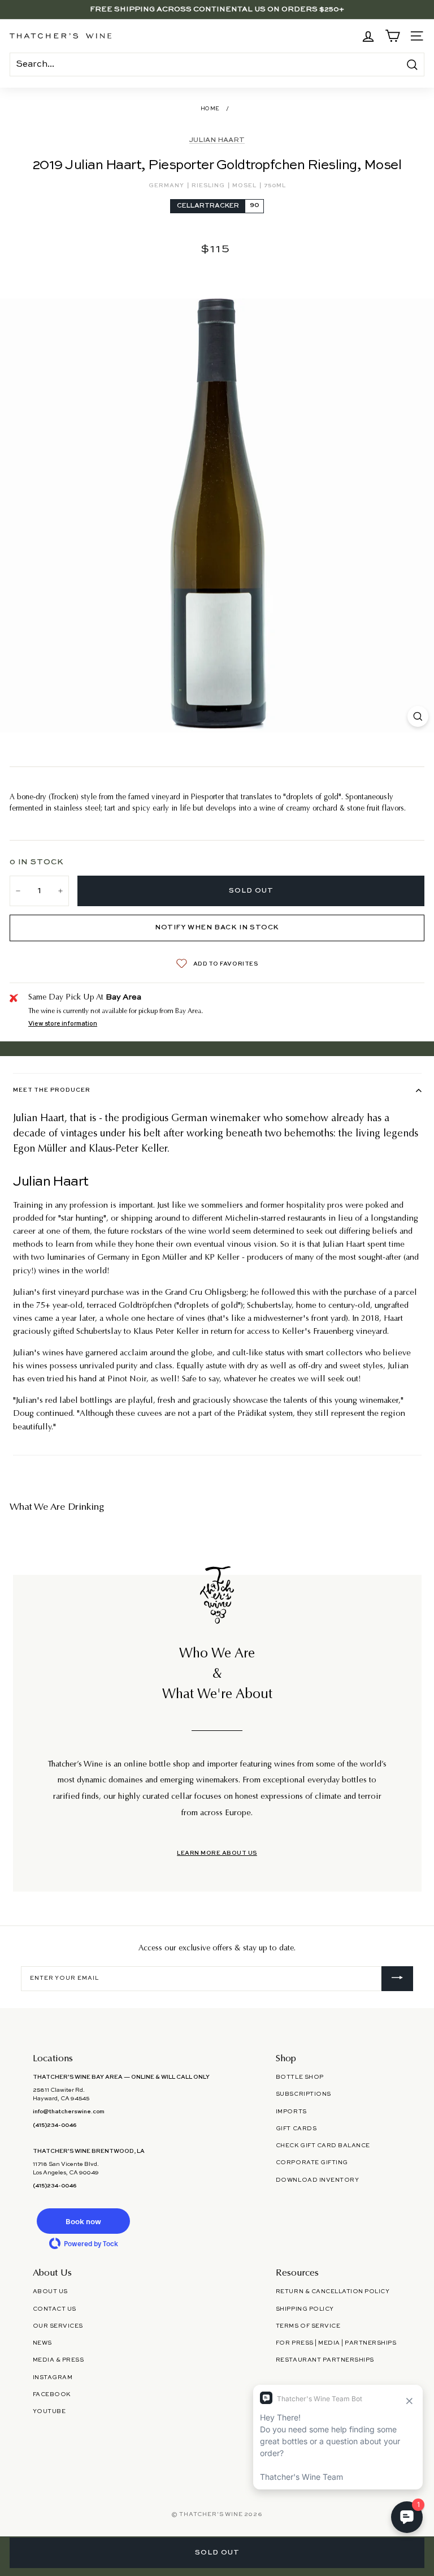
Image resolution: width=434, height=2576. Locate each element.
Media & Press (58, 2360)
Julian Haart (217, 140)
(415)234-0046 (55, 2125)
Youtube (49, 2411)
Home (210, 109)
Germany (167, 186)
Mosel (245, 186)
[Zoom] (418, 716)
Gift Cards (296, 2129)
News (42, 2343)
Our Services (58, 2326)
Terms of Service (308, 2326)
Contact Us (55, 2309)
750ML (275, 186)
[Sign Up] (397, 1979)
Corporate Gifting (312, 2163)
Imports (291, 2112)
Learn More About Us (217, 1853)
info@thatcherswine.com (69, 2112)
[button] (84, 2221)
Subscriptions (303, 2094)
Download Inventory (317, 2180)
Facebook (52, 2394)
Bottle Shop (300, 2077)
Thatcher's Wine (211, 2514)
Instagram (53, 2377)
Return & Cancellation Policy (333, 2291)
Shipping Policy (305, 2309)
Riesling (209, 186)
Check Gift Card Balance (323, 2146)
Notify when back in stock (217, 928)
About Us (50, 2291)
